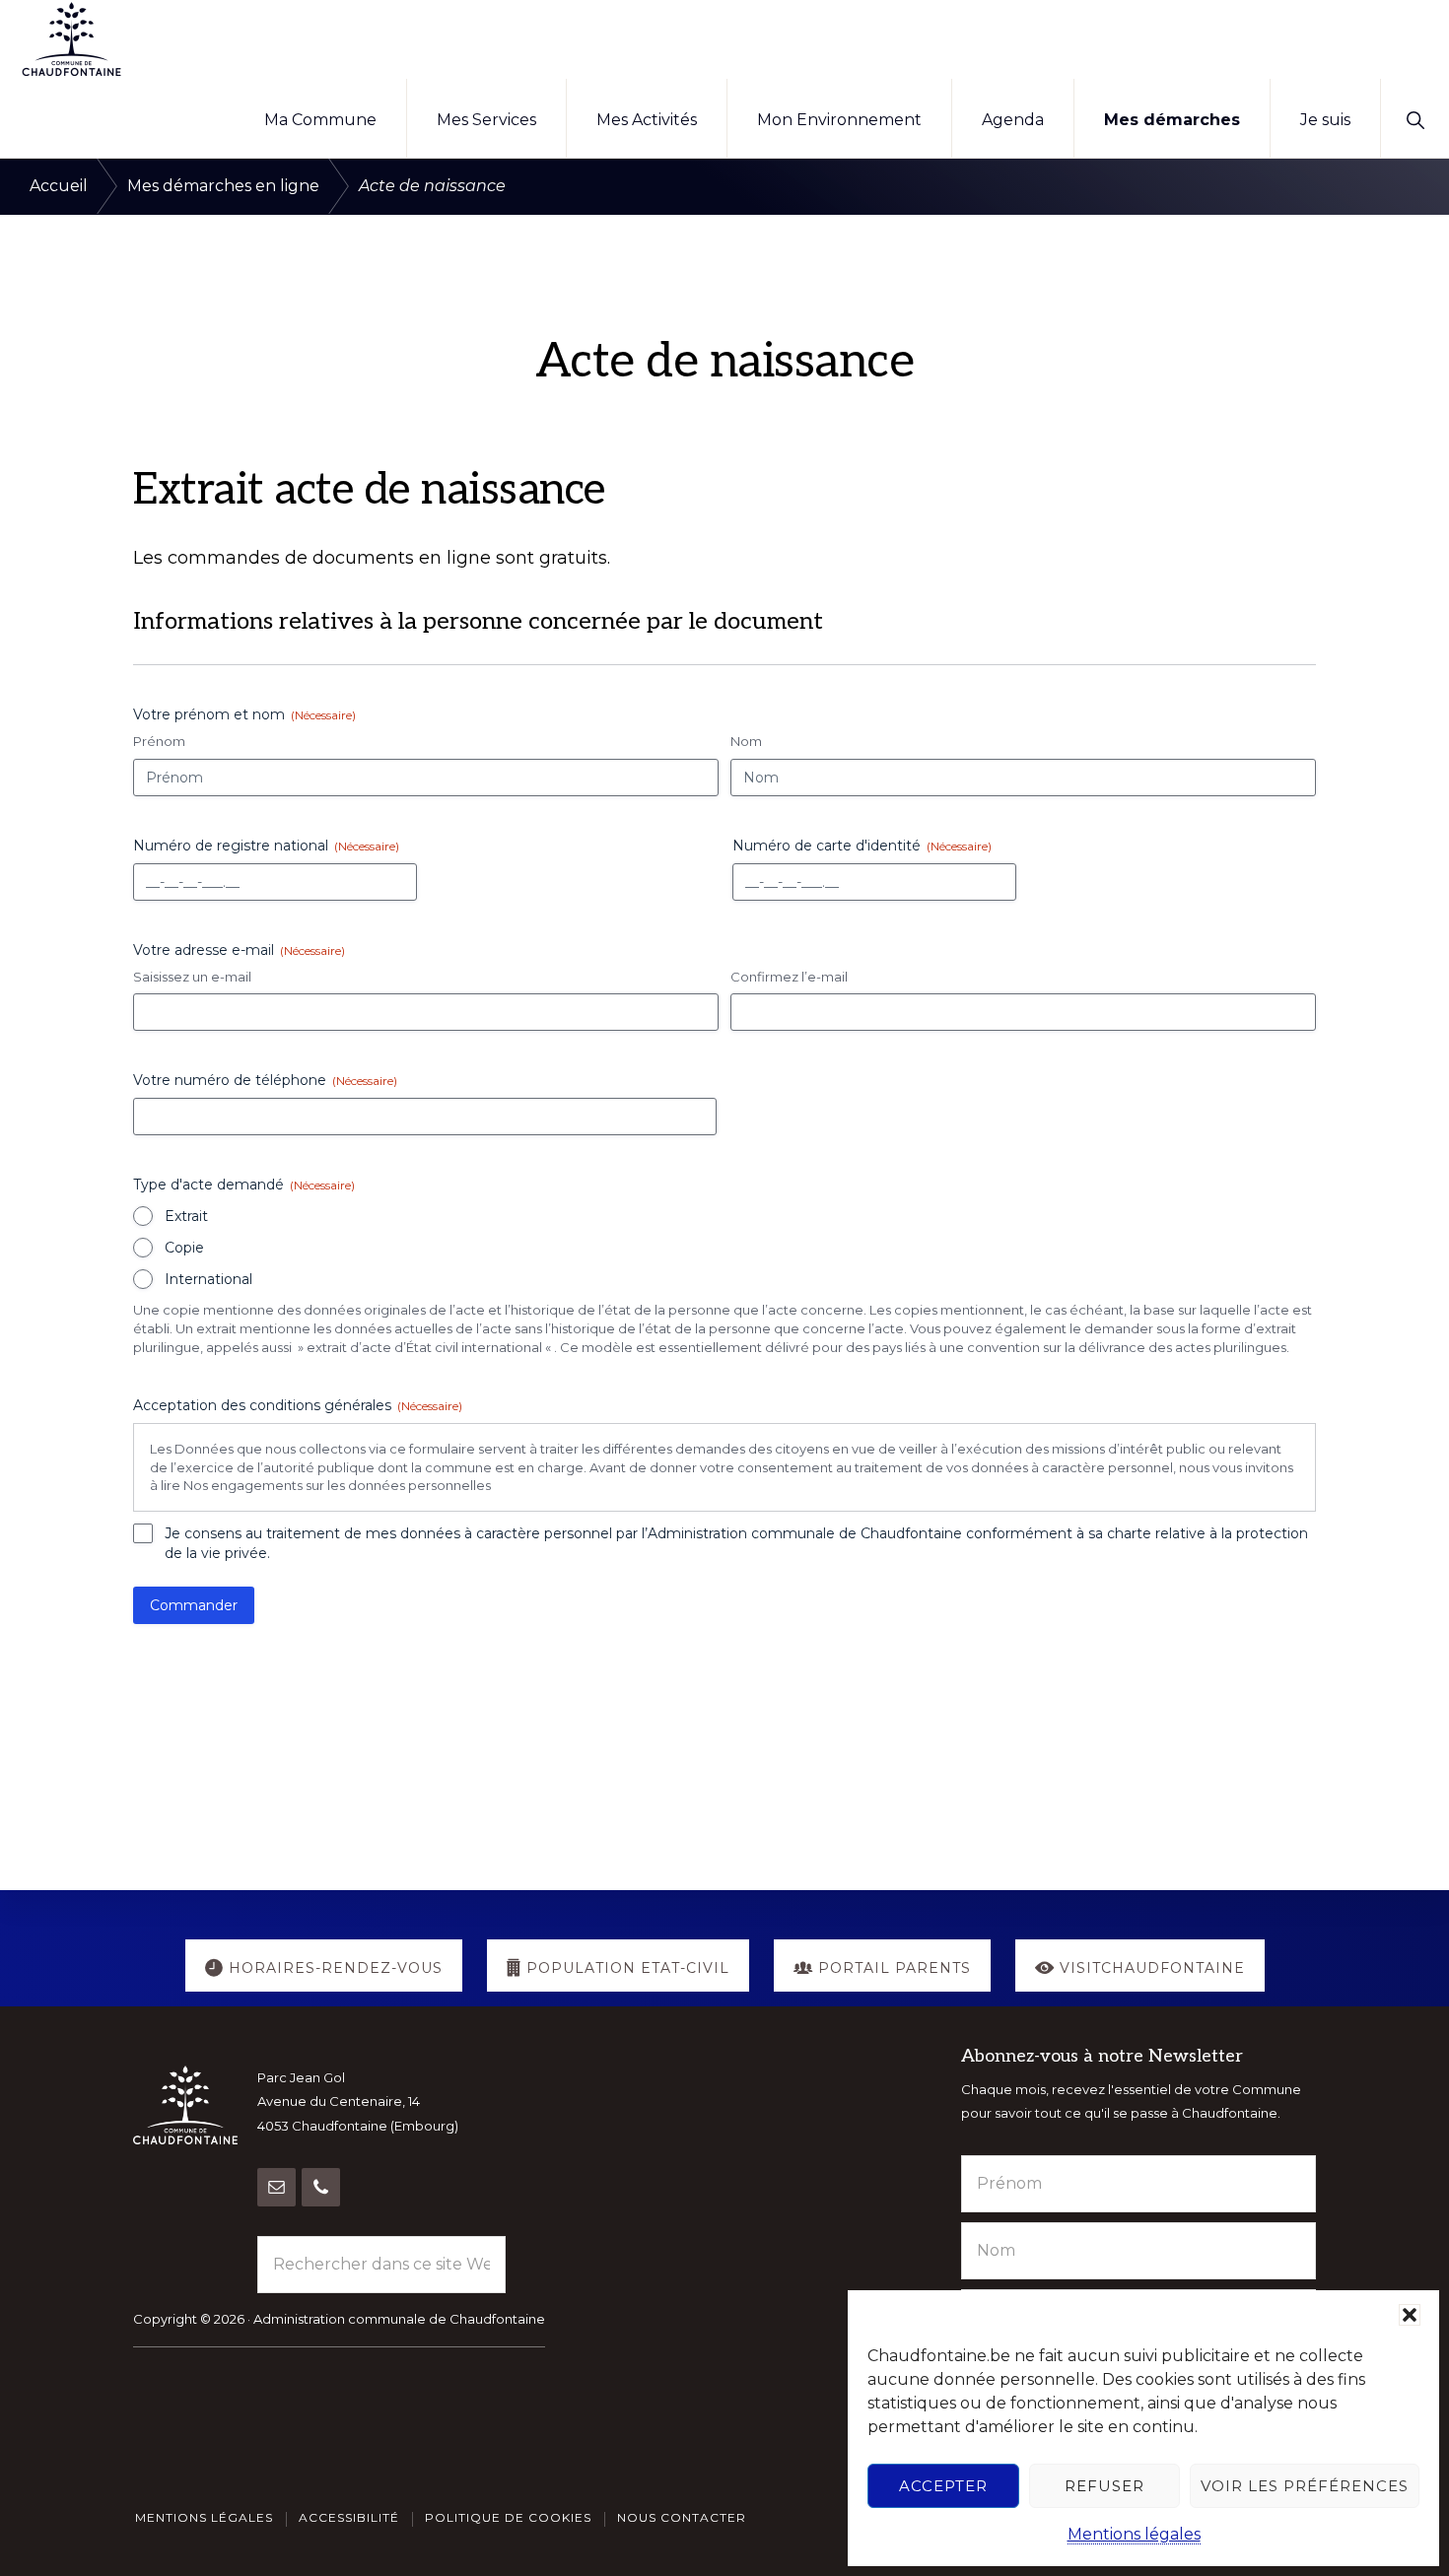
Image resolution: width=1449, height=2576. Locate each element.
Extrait (186, 1216)
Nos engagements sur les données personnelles (337, 1485)
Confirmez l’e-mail (789, 977)
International (208, 1279)
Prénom (159, 741)
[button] (1410, 2315)
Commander (194, 1605)
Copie (184, 1248)
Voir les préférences (1305, 2486)
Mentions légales (1134, 2534)
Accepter (943, 2486)
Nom (746, 741)
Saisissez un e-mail (192, 977)
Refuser (1104, 2486)
